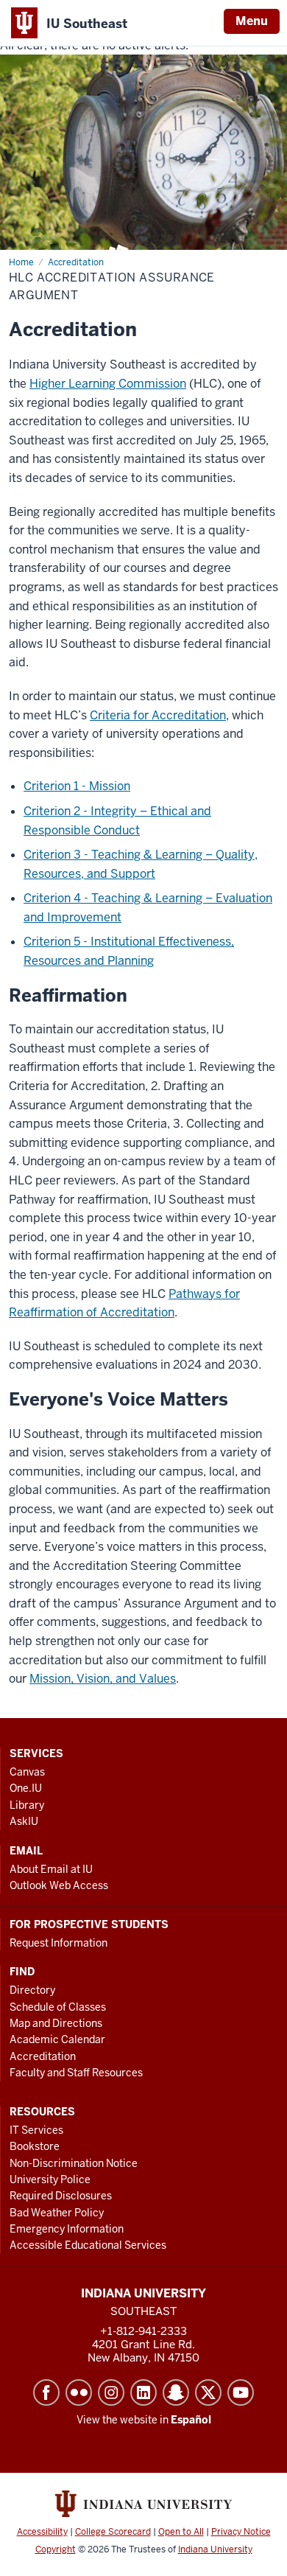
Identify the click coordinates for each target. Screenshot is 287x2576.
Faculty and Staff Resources (76, 2073)
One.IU (26, 1788)
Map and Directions (56, 2023)
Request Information (59, 1943)
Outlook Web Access (59, 1885)
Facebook (46, 2392)
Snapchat (176, 2392)
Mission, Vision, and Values (103, 1679)
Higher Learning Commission (108, 384)
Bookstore (35, 2146)
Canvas (27, 1772)
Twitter (208, 2392)
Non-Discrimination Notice (74, 2163)
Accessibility (42, 2532)
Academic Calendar (57, 2039)
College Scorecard (113, 2532)
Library (27, 1805)
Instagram (111, 2392)
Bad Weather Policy (57, 2213)
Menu (252, 21)
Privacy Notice (241, 2532)
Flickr (79, 2392)
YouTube (241, 2392)
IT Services (36, 2130)
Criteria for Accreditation (158, 715)
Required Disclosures (61, 2196)
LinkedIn (143, 2392)
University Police (50, 2179)
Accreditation (43, 2056)
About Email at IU (51, 1869)
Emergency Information (67, 2229)
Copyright (56, 2549)
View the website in (144, 2420)
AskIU (24, 1821)
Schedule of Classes (58, 2007)
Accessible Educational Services (88, 2245)
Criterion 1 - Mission (77, 786)
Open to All (181, 2532)
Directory (32, 1990)
